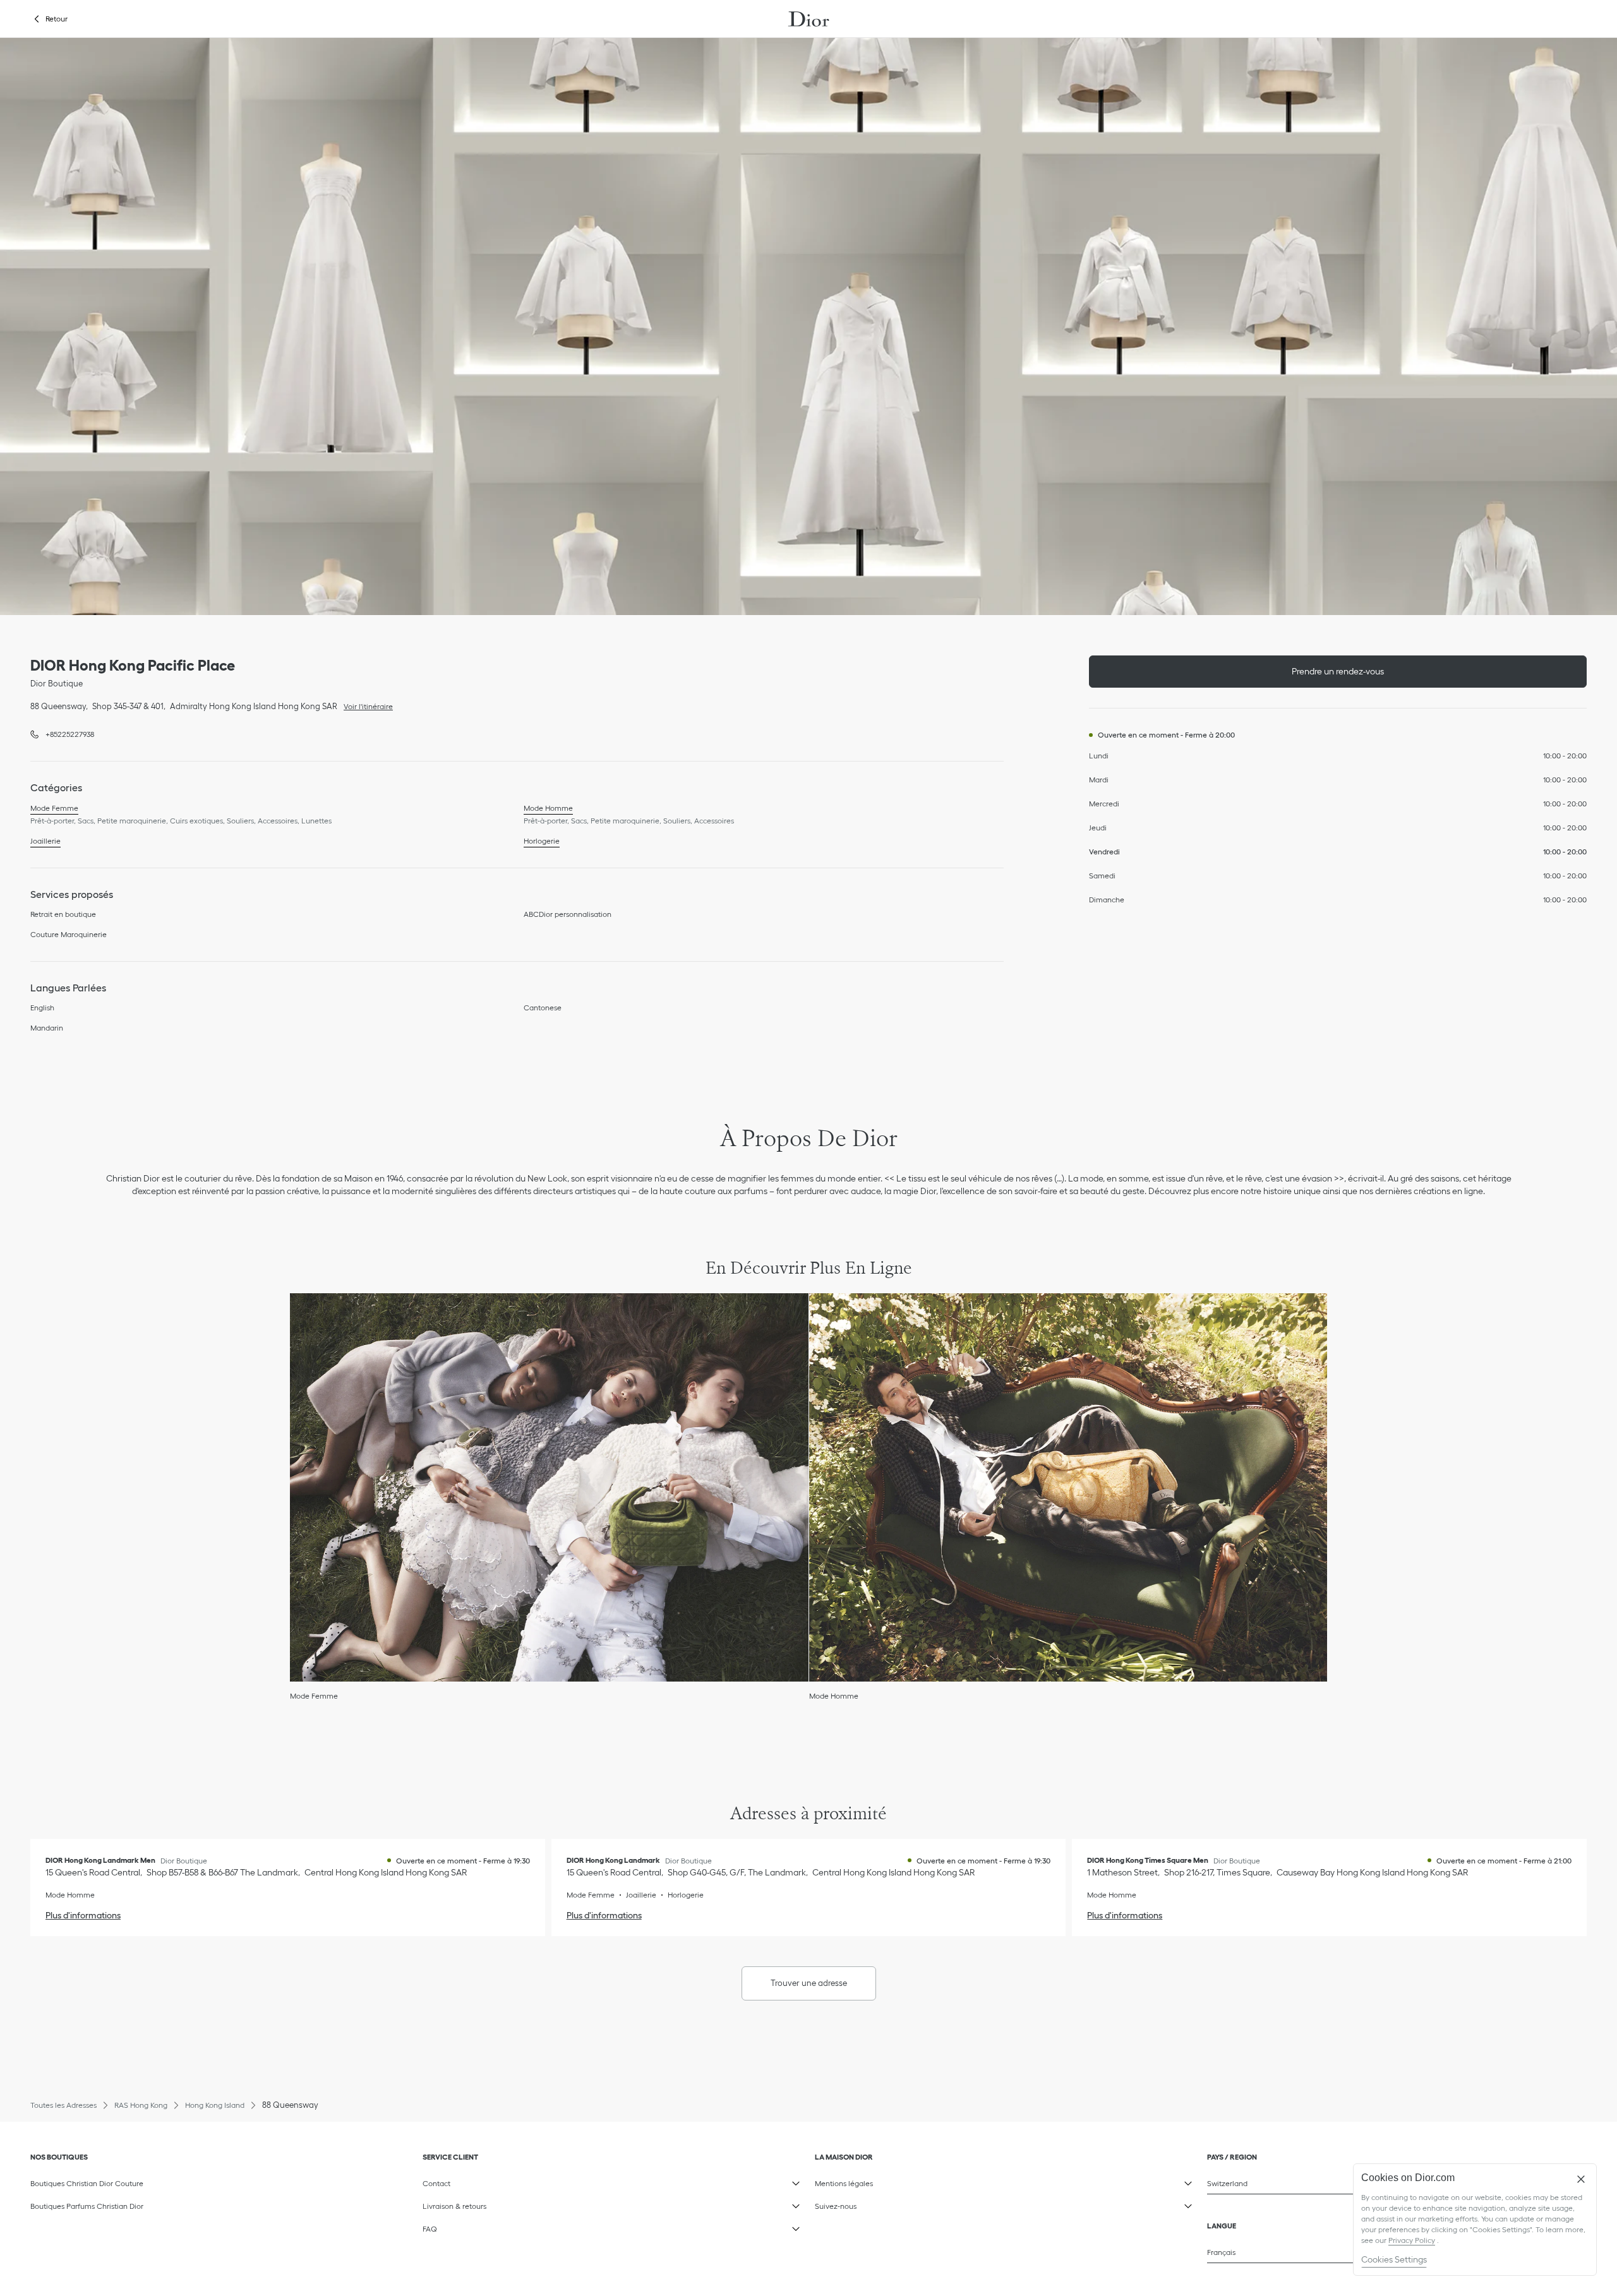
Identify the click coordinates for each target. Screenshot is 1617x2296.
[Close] (1581, 2179)
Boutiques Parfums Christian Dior (87, 2206)
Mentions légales (898, 2181)
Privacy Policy (1412, 2240)
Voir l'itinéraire (365, 705)
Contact (506, 2181)
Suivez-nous (898, 2204)
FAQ (506, 2227)
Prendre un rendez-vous (1338, 671)
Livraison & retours (506, 2204)
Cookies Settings (1394, 2259)
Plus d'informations (83, 1915)
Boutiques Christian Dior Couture (87, 2183)
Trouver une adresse (809, 1983)
